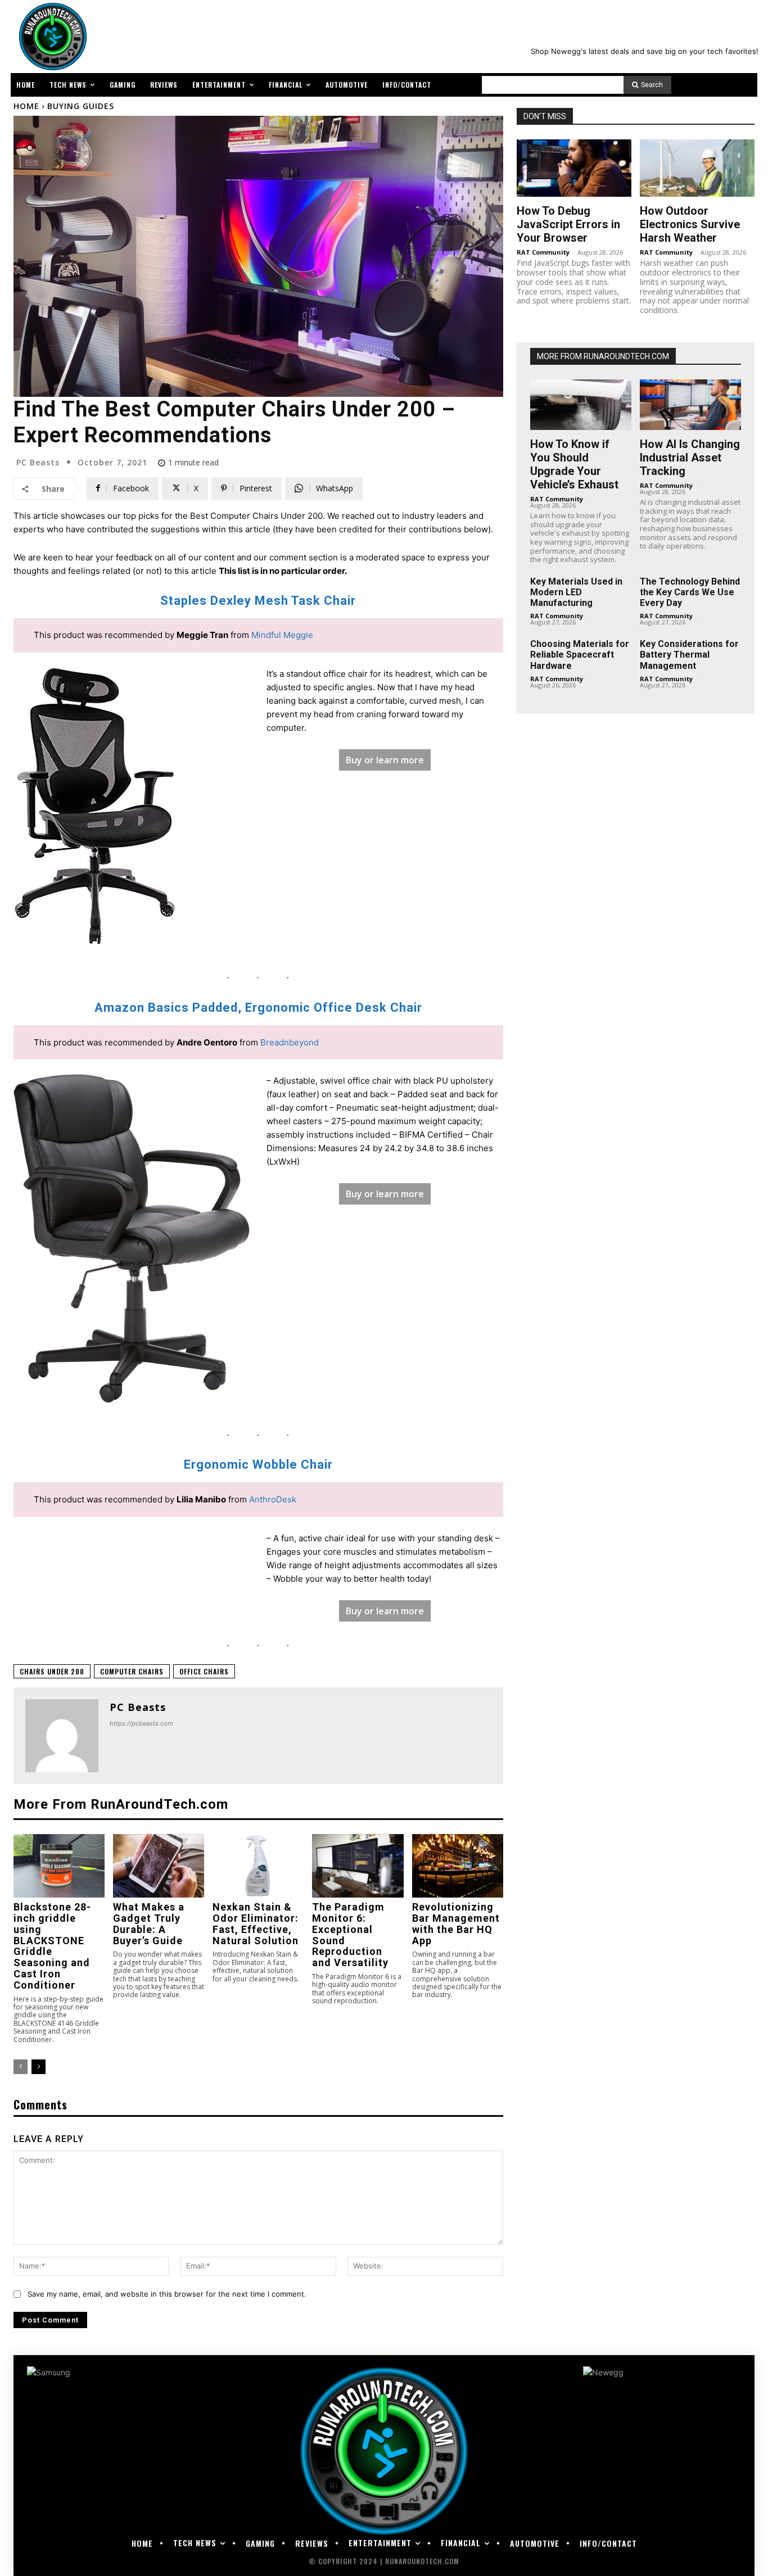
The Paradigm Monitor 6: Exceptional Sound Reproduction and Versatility (350, 1935)
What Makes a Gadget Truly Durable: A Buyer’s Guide (149, 1923)
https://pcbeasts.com (141, 1723)
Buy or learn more (385, 760)
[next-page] (39, 2067)
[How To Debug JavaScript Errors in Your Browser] (574, 168)
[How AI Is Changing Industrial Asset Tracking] (690, 405)
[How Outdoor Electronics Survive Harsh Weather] (697, 168)
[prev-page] (21, 2067)
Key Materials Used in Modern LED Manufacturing (576, 592)
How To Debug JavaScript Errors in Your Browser (568, 224)
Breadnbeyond (290, 1042)
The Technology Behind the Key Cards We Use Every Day (690, 592)
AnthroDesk (273, 1499)
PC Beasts (38, 463)
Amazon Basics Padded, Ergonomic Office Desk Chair (258, 1008)
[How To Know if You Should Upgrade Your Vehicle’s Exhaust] (581, 405)
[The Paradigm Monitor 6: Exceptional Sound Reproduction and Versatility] (358, 1866)
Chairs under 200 (52, 1671)
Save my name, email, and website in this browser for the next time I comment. (167, 2294)
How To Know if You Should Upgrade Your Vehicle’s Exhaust (574, 464)
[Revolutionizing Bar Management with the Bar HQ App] (458, 1866)
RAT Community (543, 252)
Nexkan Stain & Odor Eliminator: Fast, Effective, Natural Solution (256, 1923)
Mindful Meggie (282, 635)
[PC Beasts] (62, 1736)
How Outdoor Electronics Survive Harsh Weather (690, 224)
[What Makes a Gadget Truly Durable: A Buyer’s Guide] (159, 1866)
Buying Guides (81, 106)
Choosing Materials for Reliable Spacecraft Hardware (580, 655)
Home (26, 106)
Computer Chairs (132, 1671)
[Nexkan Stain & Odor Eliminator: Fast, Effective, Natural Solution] (258, 1866)
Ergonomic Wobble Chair (258, 1464)
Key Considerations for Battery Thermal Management (689, 655)
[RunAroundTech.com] (51, 37)
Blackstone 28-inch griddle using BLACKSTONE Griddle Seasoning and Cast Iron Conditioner (52, 1946)
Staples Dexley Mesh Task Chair (258, 601)
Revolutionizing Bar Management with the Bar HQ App (456, 1923)
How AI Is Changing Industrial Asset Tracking (690, 458)
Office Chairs (204, 1671)
